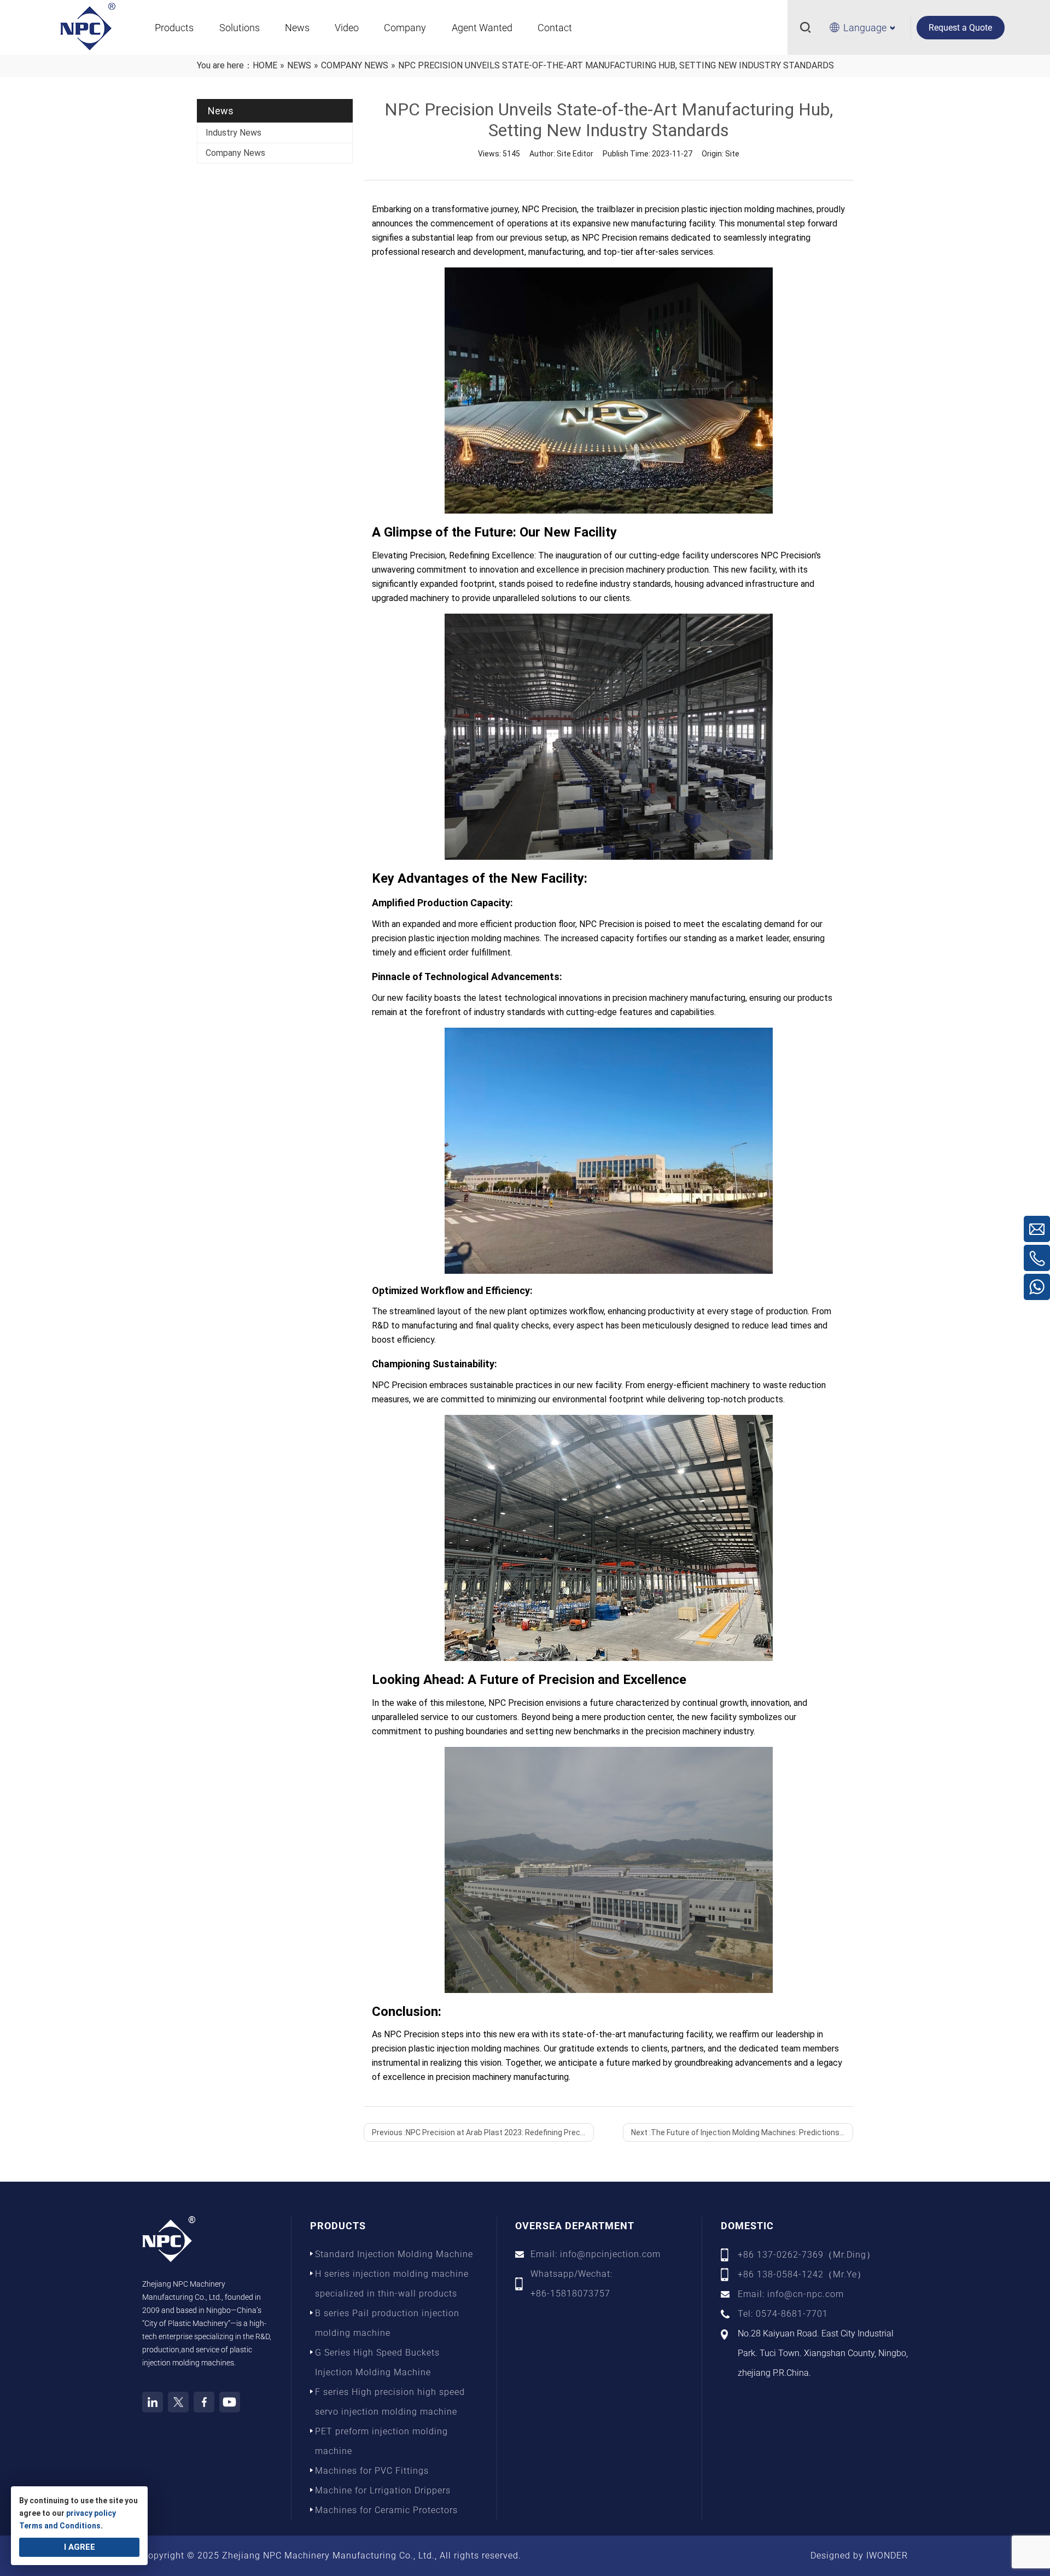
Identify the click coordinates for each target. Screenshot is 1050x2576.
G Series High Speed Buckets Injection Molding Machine (377, 2362)
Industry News (234, 133)
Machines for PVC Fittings (372, 2471)
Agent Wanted (482, 28)
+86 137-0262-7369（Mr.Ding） (807, 2255)
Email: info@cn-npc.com (791, 2294)
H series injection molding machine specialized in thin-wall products (392, 2284)
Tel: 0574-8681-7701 (783, 2314)
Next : (742, 2132)
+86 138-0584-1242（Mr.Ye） (802, 2274)
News (297, 28)
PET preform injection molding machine (381, 2441)
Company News (235, 153)
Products (174, 28)
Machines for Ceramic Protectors (386, 2510)
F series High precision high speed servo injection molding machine (390, 2402)
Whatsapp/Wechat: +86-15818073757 (571, 2284)
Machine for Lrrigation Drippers (383, 2490)
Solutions (240, 28)
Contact (555, 28)
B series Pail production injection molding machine (387, 2323)
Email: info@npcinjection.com (596, 2254)
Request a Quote (960, 28)
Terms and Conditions (60, 2526)
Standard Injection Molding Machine (394, 2254)
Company (405, 28)
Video (347, 28)
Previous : (483, 2132)
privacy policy (91, 2513)
